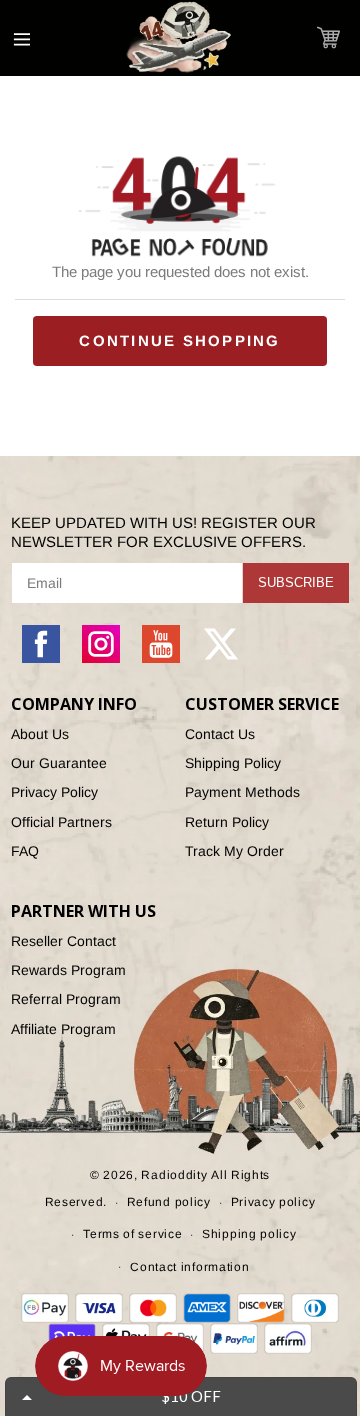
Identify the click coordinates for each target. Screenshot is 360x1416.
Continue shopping (179, 340)
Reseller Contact (63, 941)
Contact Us (220, 734)
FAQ (25, 851)
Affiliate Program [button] (63, 1029)
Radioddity (174, 1175)
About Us (40, 734)
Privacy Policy (54, 792)
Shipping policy (249, 1234)
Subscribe (296, 582)
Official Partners (61, 822)
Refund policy (169, 1202)
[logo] (180, 38)
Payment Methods (242, 792)
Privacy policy (273, 1202)
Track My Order (234, 851)
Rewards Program (68, 970)
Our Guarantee (59, 763)
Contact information (189, 1267)
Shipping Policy (233, 763)
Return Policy (227, 822)
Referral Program (66, 999)
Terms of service (132, 1234)
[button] (328, 37)
